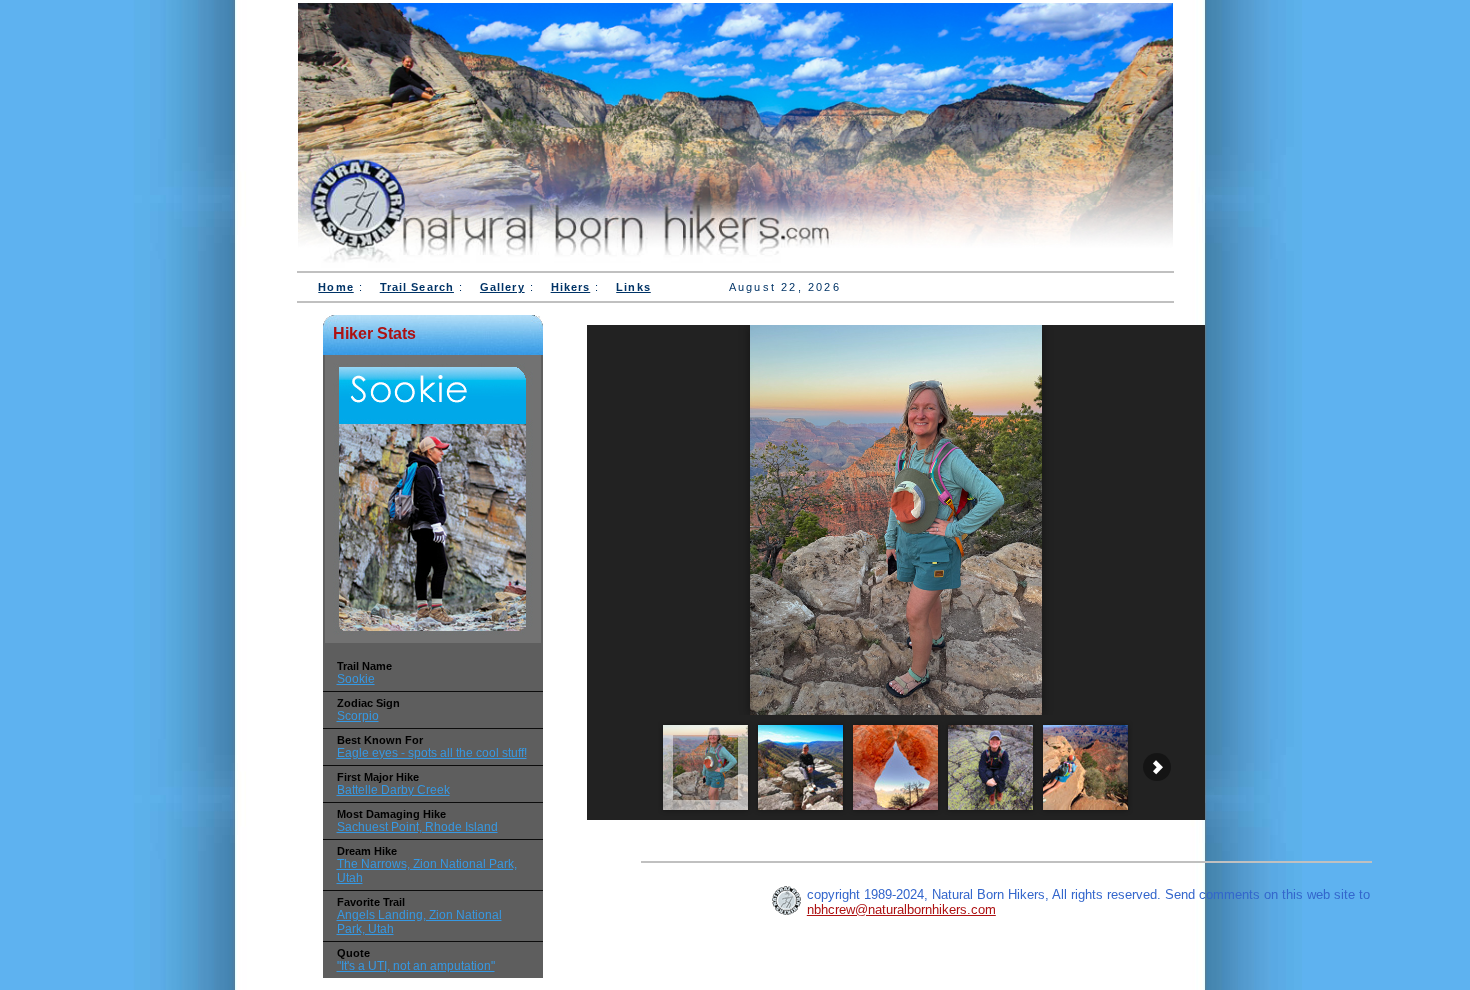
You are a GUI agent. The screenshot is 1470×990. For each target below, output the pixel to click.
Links (633, 287)
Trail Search (417, 287)
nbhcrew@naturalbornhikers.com (901, 909)
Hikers (571, 287)
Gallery (502, 287)
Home (335, 287)
